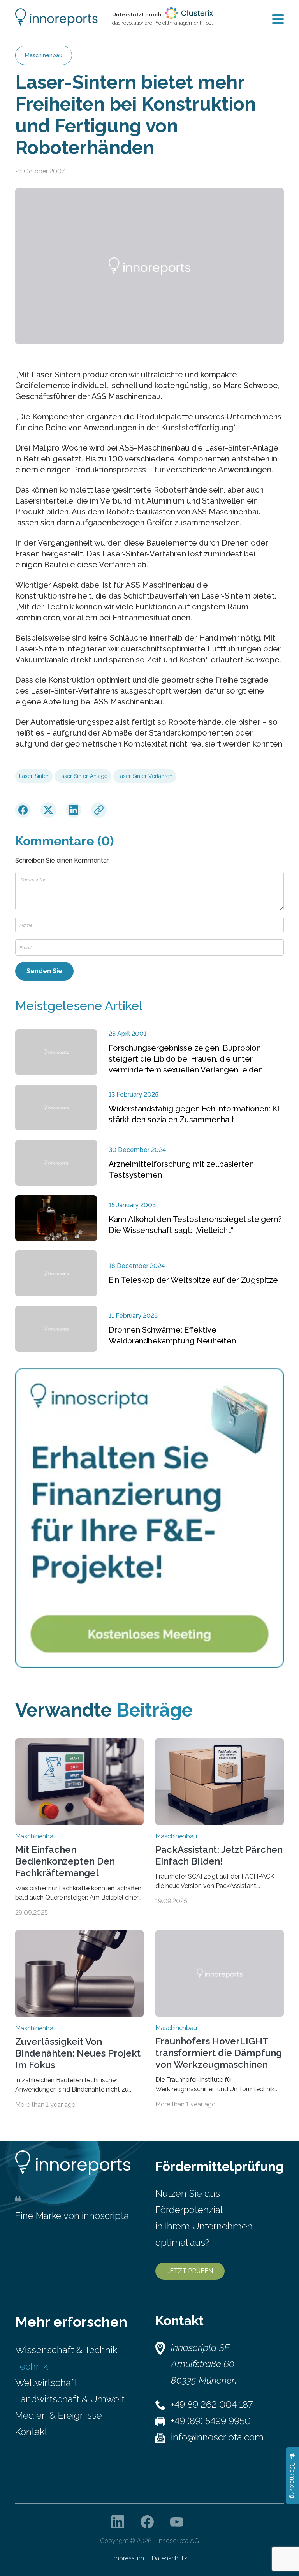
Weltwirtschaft (46, 2383)
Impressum (128, 2558)
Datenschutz (170, 2558)
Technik (32, 2366)
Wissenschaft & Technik (66, 2350)
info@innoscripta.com (217, 2437)
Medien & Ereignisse (59, 2415)
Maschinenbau (44, 55)
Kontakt (31, 2432)
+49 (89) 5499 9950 (211, 2421)
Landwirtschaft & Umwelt (70, 2399)
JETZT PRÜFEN (190, 2271)
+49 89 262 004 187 (212, 2404)
